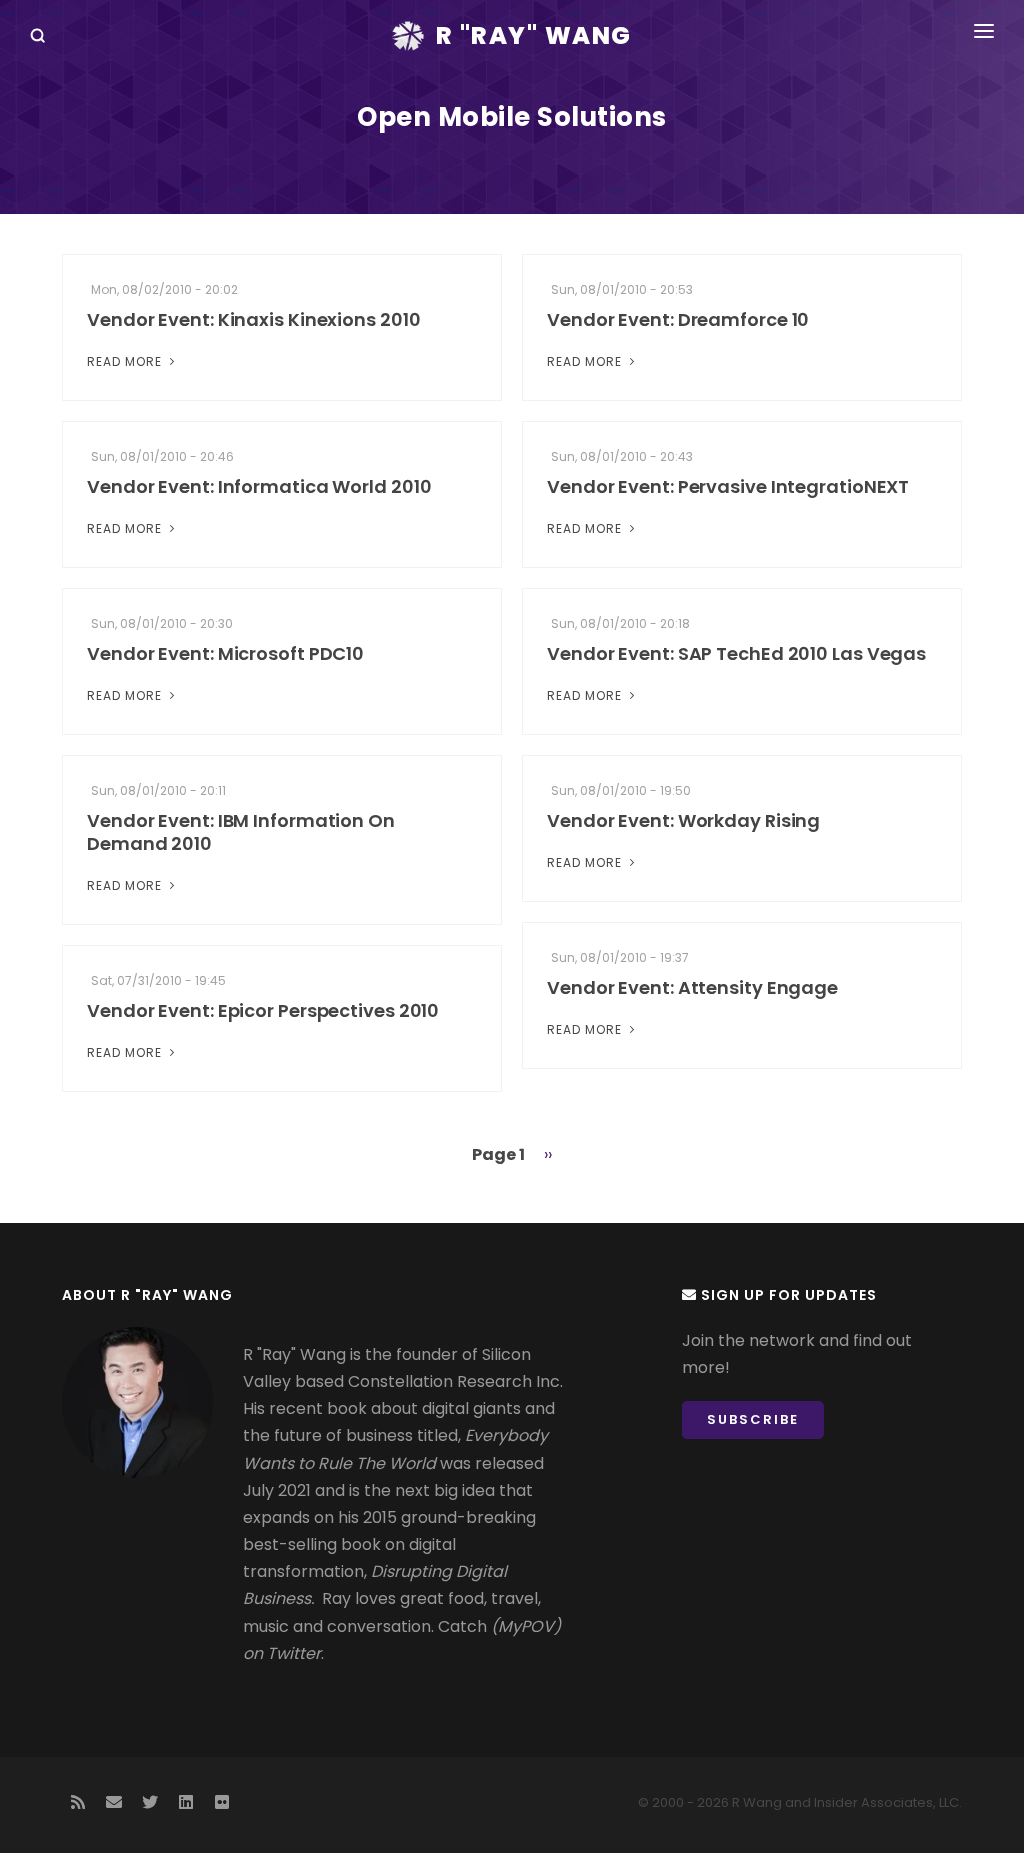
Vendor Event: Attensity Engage (692, 987)
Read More (126, 361)
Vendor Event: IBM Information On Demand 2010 (241, 832)
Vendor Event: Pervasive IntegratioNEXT (728, 486)
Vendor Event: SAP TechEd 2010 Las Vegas (736, 653)
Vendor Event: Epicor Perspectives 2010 (263, 1010)
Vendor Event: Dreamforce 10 (678, 319)
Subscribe (753, 1419)
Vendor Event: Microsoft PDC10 (225, 653)
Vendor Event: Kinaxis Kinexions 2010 (253, 319)
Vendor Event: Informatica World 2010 (259, 486)
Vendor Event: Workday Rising (683, 820)
